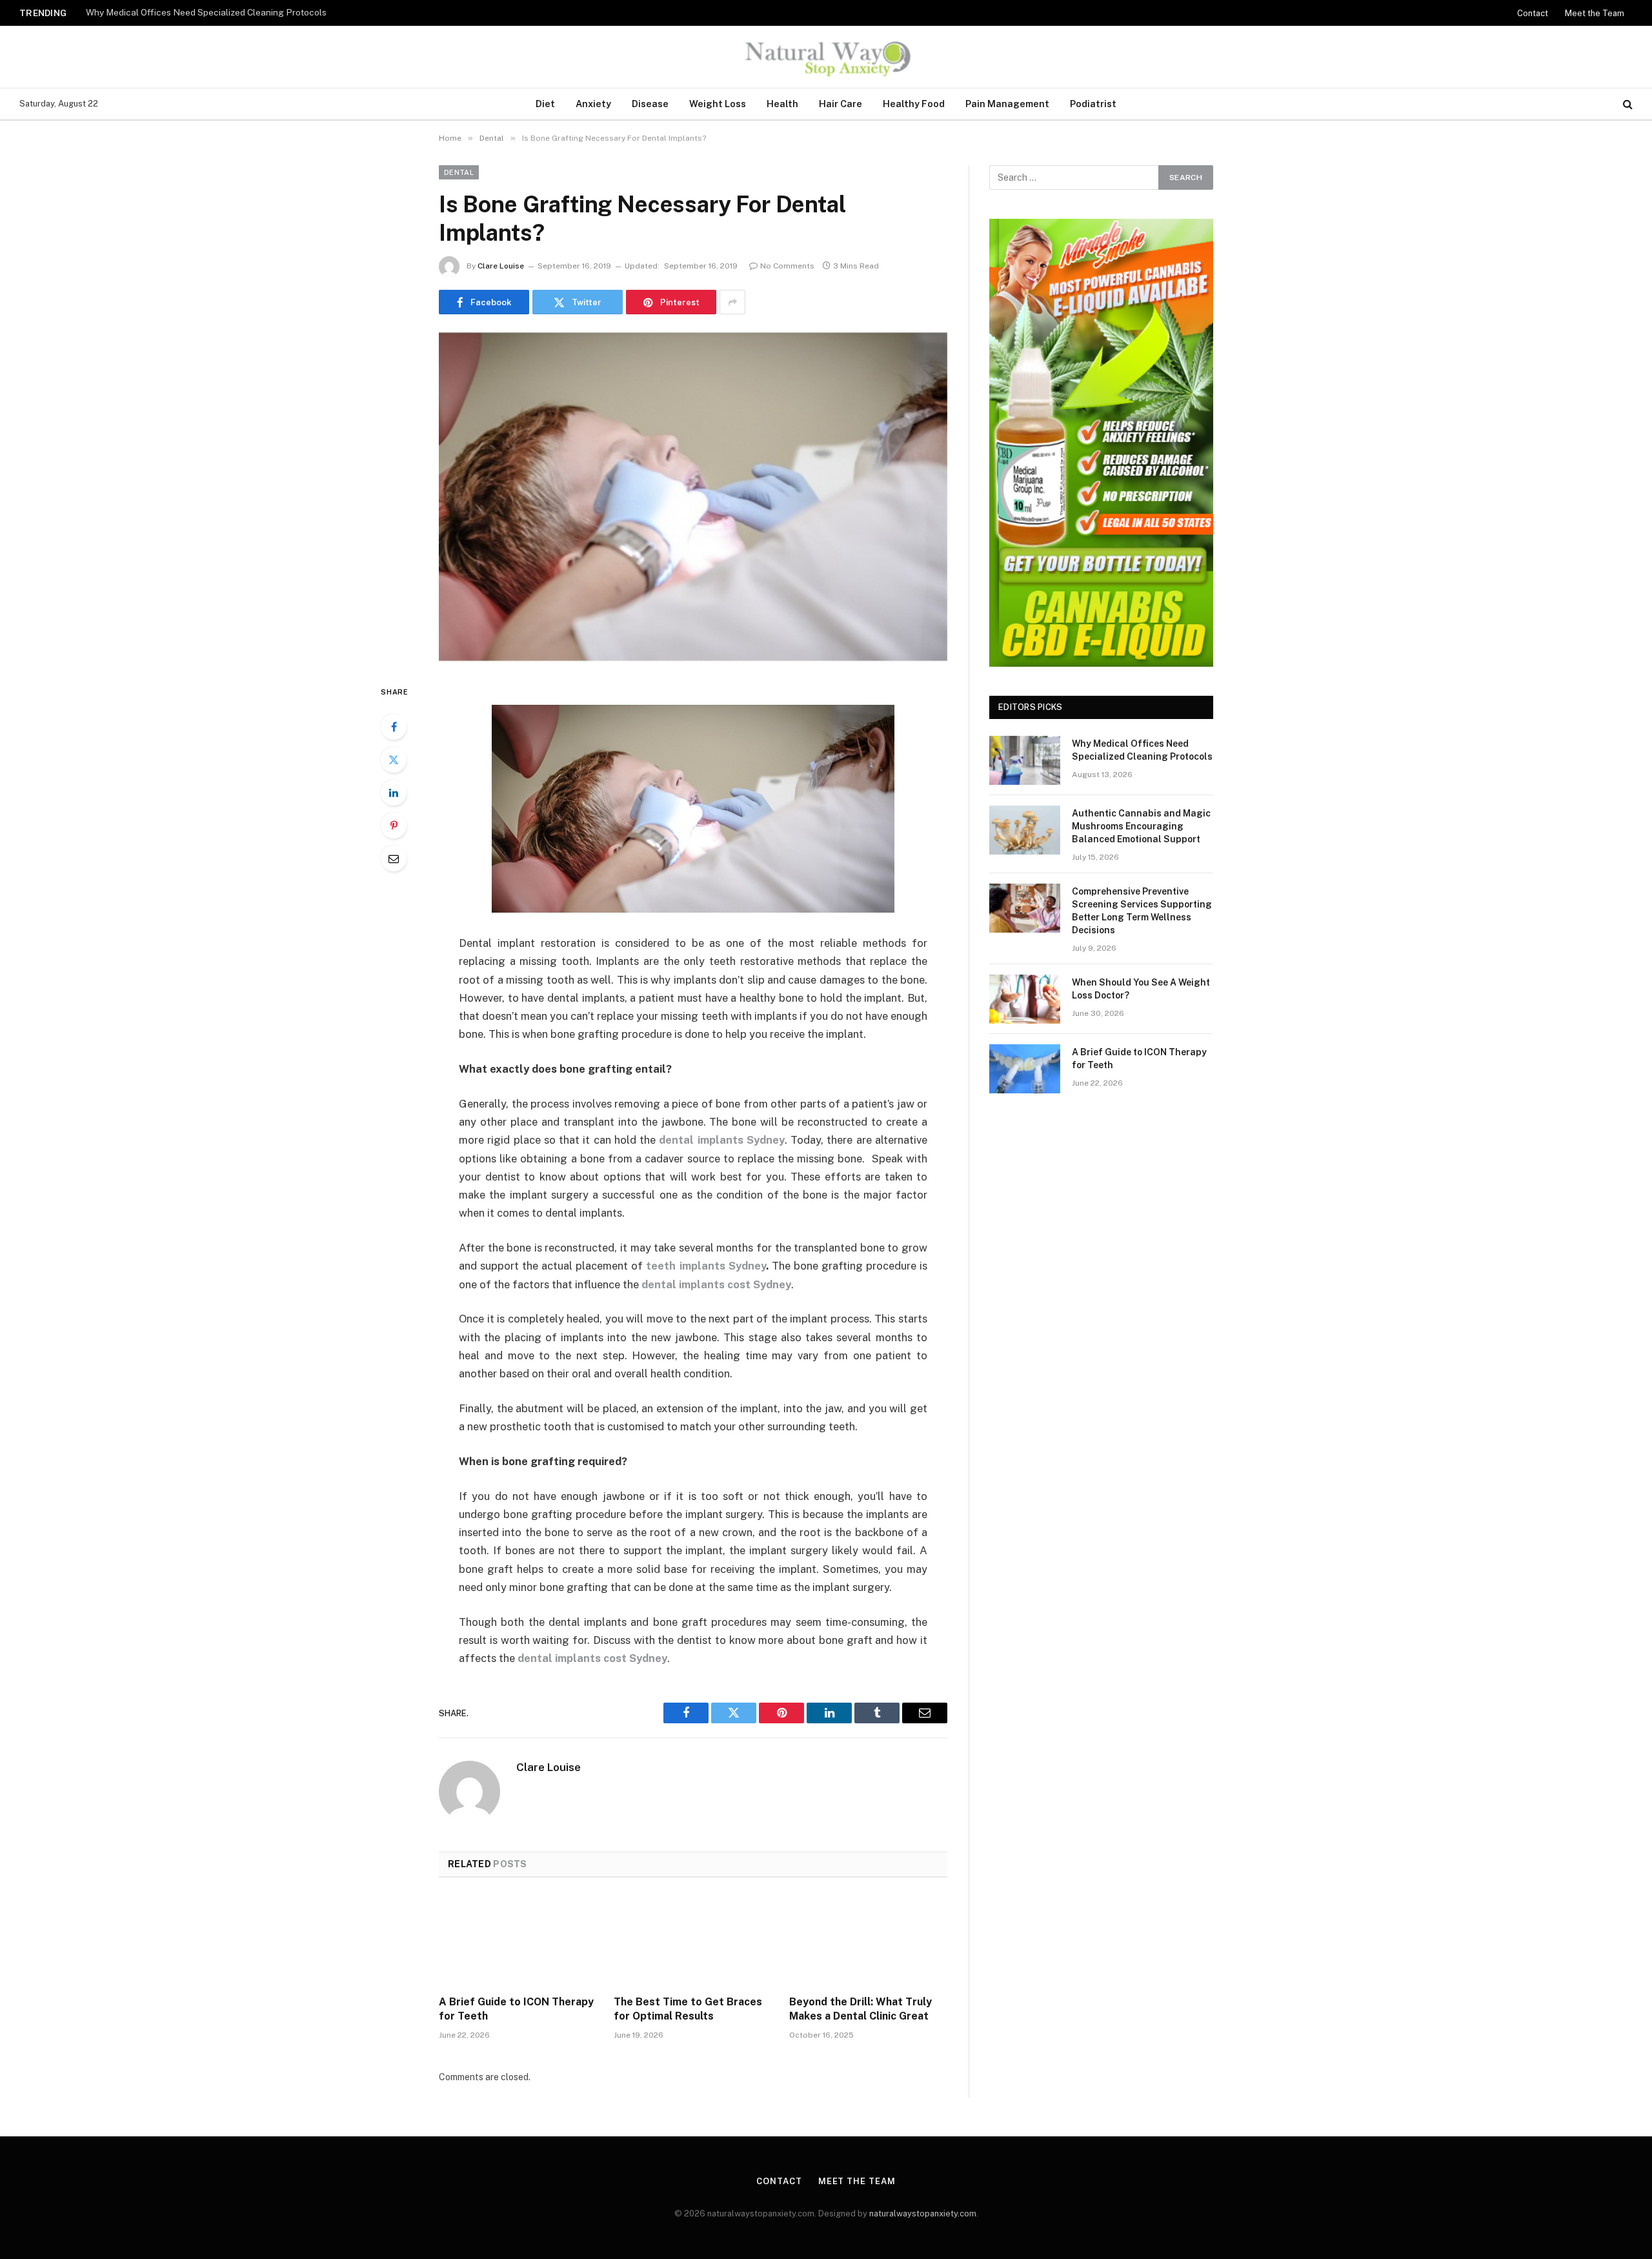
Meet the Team (1595, 13)
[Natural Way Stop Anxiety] (826, 57)
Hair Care (841, 104)
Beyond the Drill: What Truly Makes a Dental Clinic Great (861, 2009)
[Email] (394, 858)
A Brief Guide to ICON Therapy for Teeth (516, 2009)
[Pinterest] (394, 826)
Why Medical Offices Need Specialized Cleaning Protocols (1142, 750)
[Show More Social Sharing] (732, 302)
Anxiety (593, 104)
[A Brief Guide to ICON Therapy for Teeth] (518, 1940)
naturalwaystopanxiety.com (923, 2213)
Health (782, 104)
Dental (459, 172)
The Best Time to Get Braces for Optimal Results (688, 2009)
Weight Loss (718, 104)
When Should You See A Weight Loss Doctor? (1141, 989)
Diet (545, 104)
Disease (650, 104)
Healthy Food (914, 104)
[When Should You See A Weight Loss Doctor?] (1025, 999)
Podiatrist (1093, 104)
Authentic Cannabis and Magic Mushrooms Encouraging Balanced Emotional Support (247, 12)
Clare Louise (501, 266)
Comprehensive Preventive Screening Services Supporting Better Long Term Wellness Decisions (1142, 911)
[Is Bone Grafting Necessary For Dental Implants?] (693, 497)
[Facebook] (394, 727)
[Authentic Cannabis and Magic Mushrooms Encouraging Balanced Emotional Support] (1025, 830)
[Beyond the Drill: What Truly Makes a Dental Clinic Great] (868, 1940)
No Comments (787, 266)
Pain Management (1007, 104)
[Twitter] (394, 760)
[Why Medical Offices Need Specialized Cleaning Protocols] (1025, 760)
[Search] (1627, 104)
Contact (1533, 13)
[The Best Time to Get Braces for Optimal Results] (693, 1940)
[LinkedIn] (394, 793)
